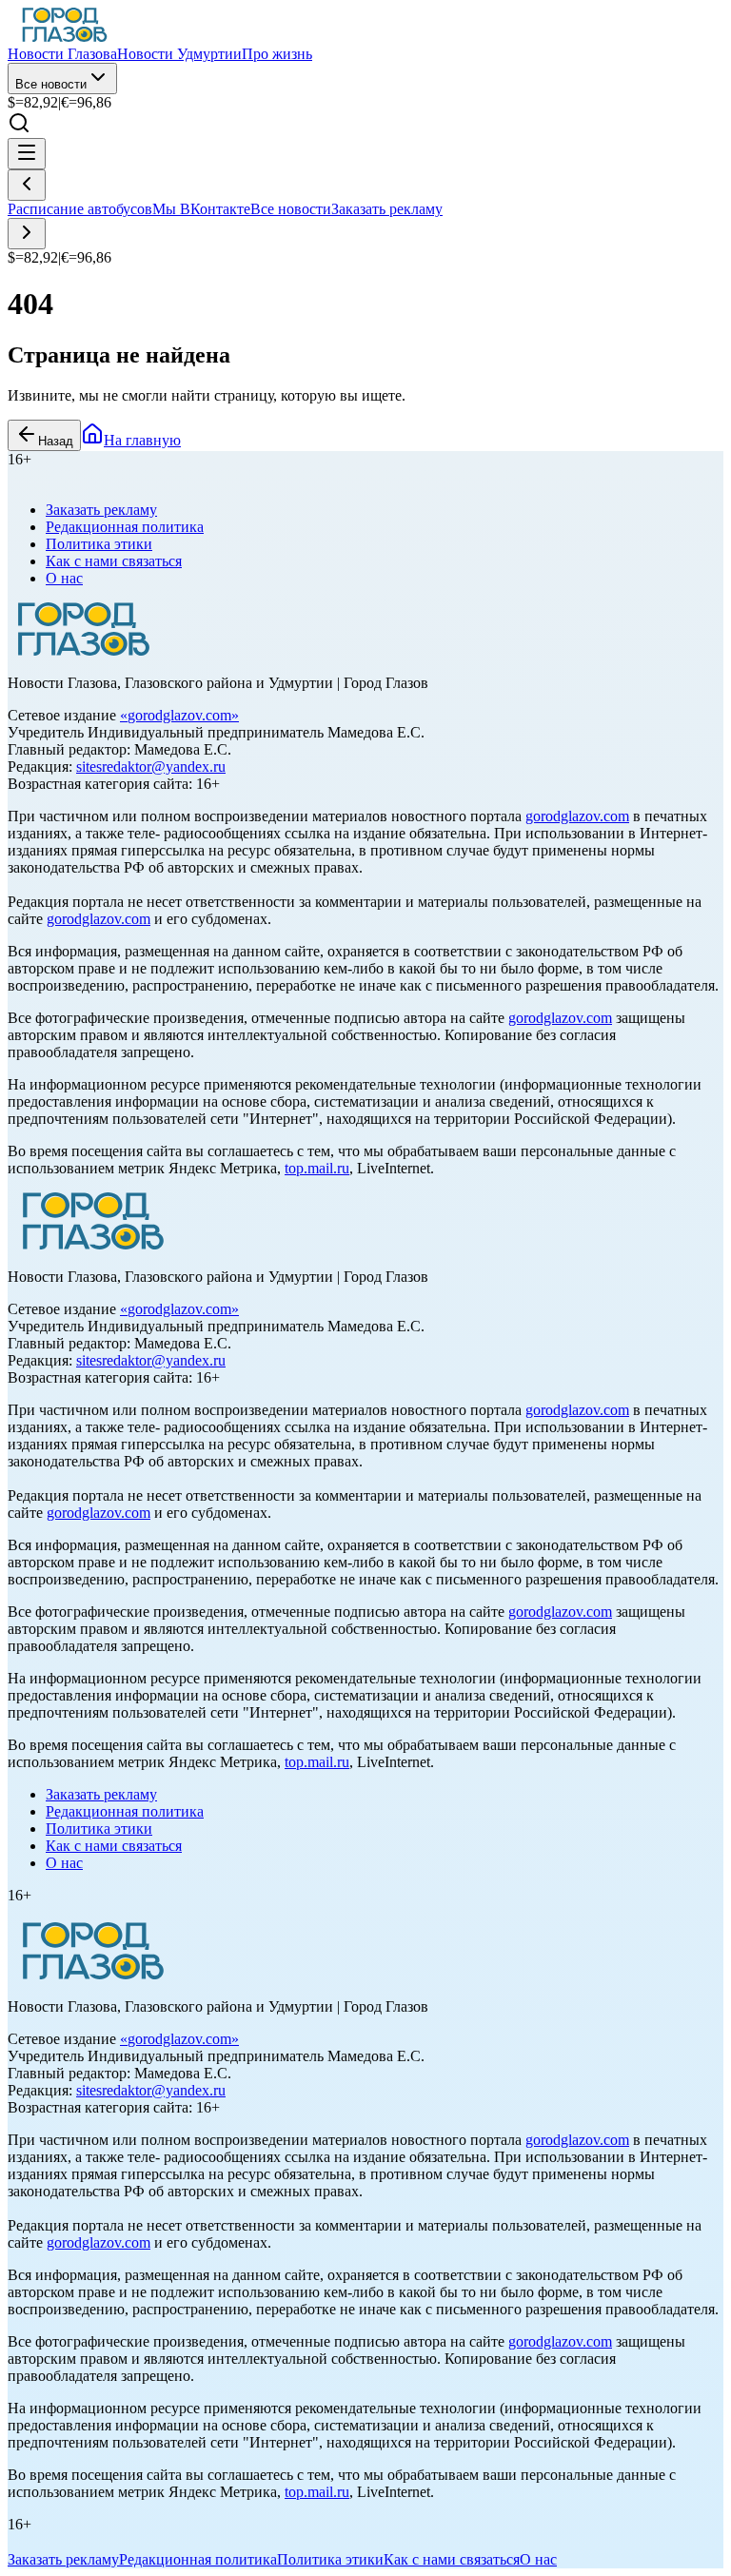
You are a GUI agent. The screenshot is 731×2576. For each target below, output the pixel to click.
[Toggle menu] (27, 154)
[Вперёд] (27, 234)
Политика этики (99, 544)
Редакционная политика (125, 527)
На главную (142, 440)
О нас (64, 578)
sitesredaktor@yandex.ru (151, 767)
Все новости (51, 84)
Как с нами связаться (114, 561)
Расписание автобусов (80, 209)
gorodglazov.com (179, 715)
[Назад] (27, 185)
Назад (56, 441)
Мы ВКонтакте (201, 209)
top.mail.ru (317, 1168)
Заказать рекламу (387, 209)
